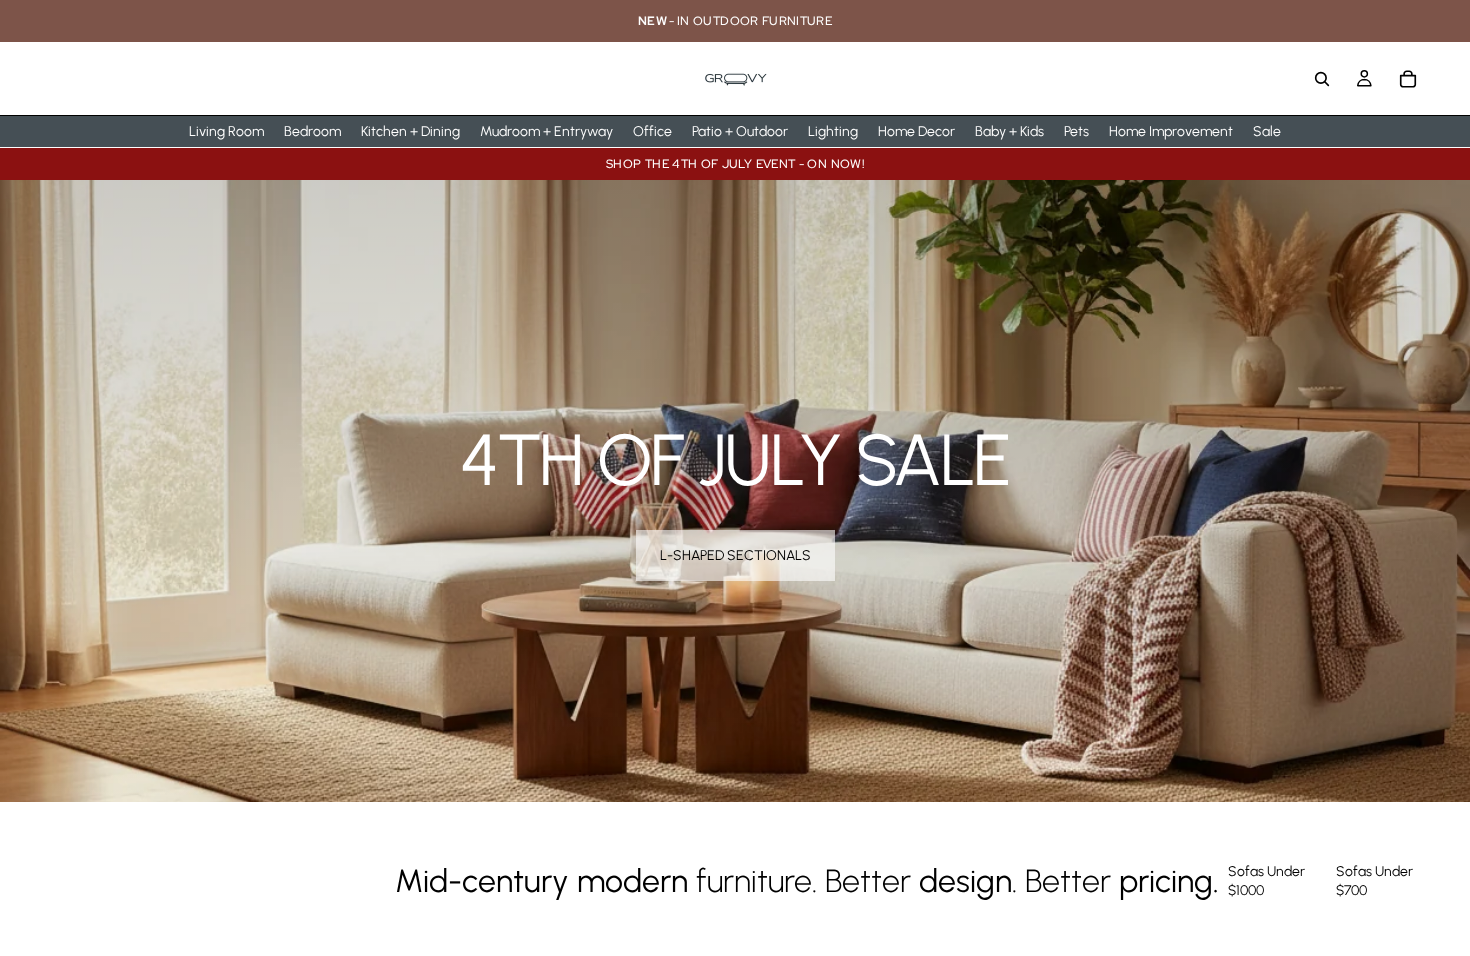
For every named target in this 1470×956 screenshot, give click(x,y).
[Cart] (1408, 79)
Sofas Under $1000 (1266, 881)
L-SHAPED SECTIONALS (735, 555)
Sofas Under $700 (1374, 881)
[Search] (1322, 79)
